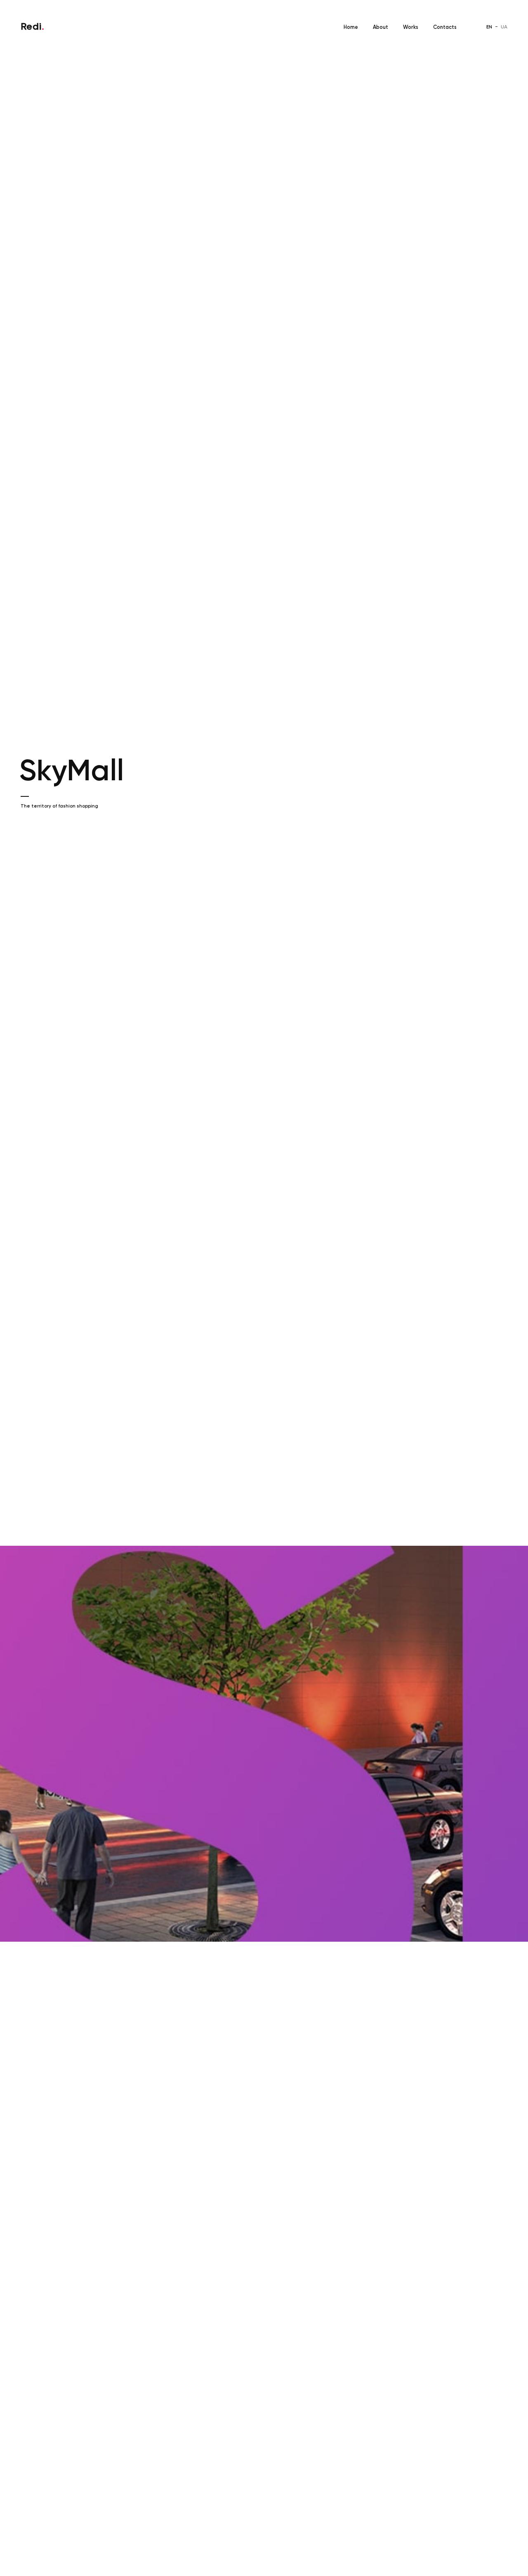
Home (351, 27)
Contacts (445, 27)
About (381, 27)
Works (411, 27)
